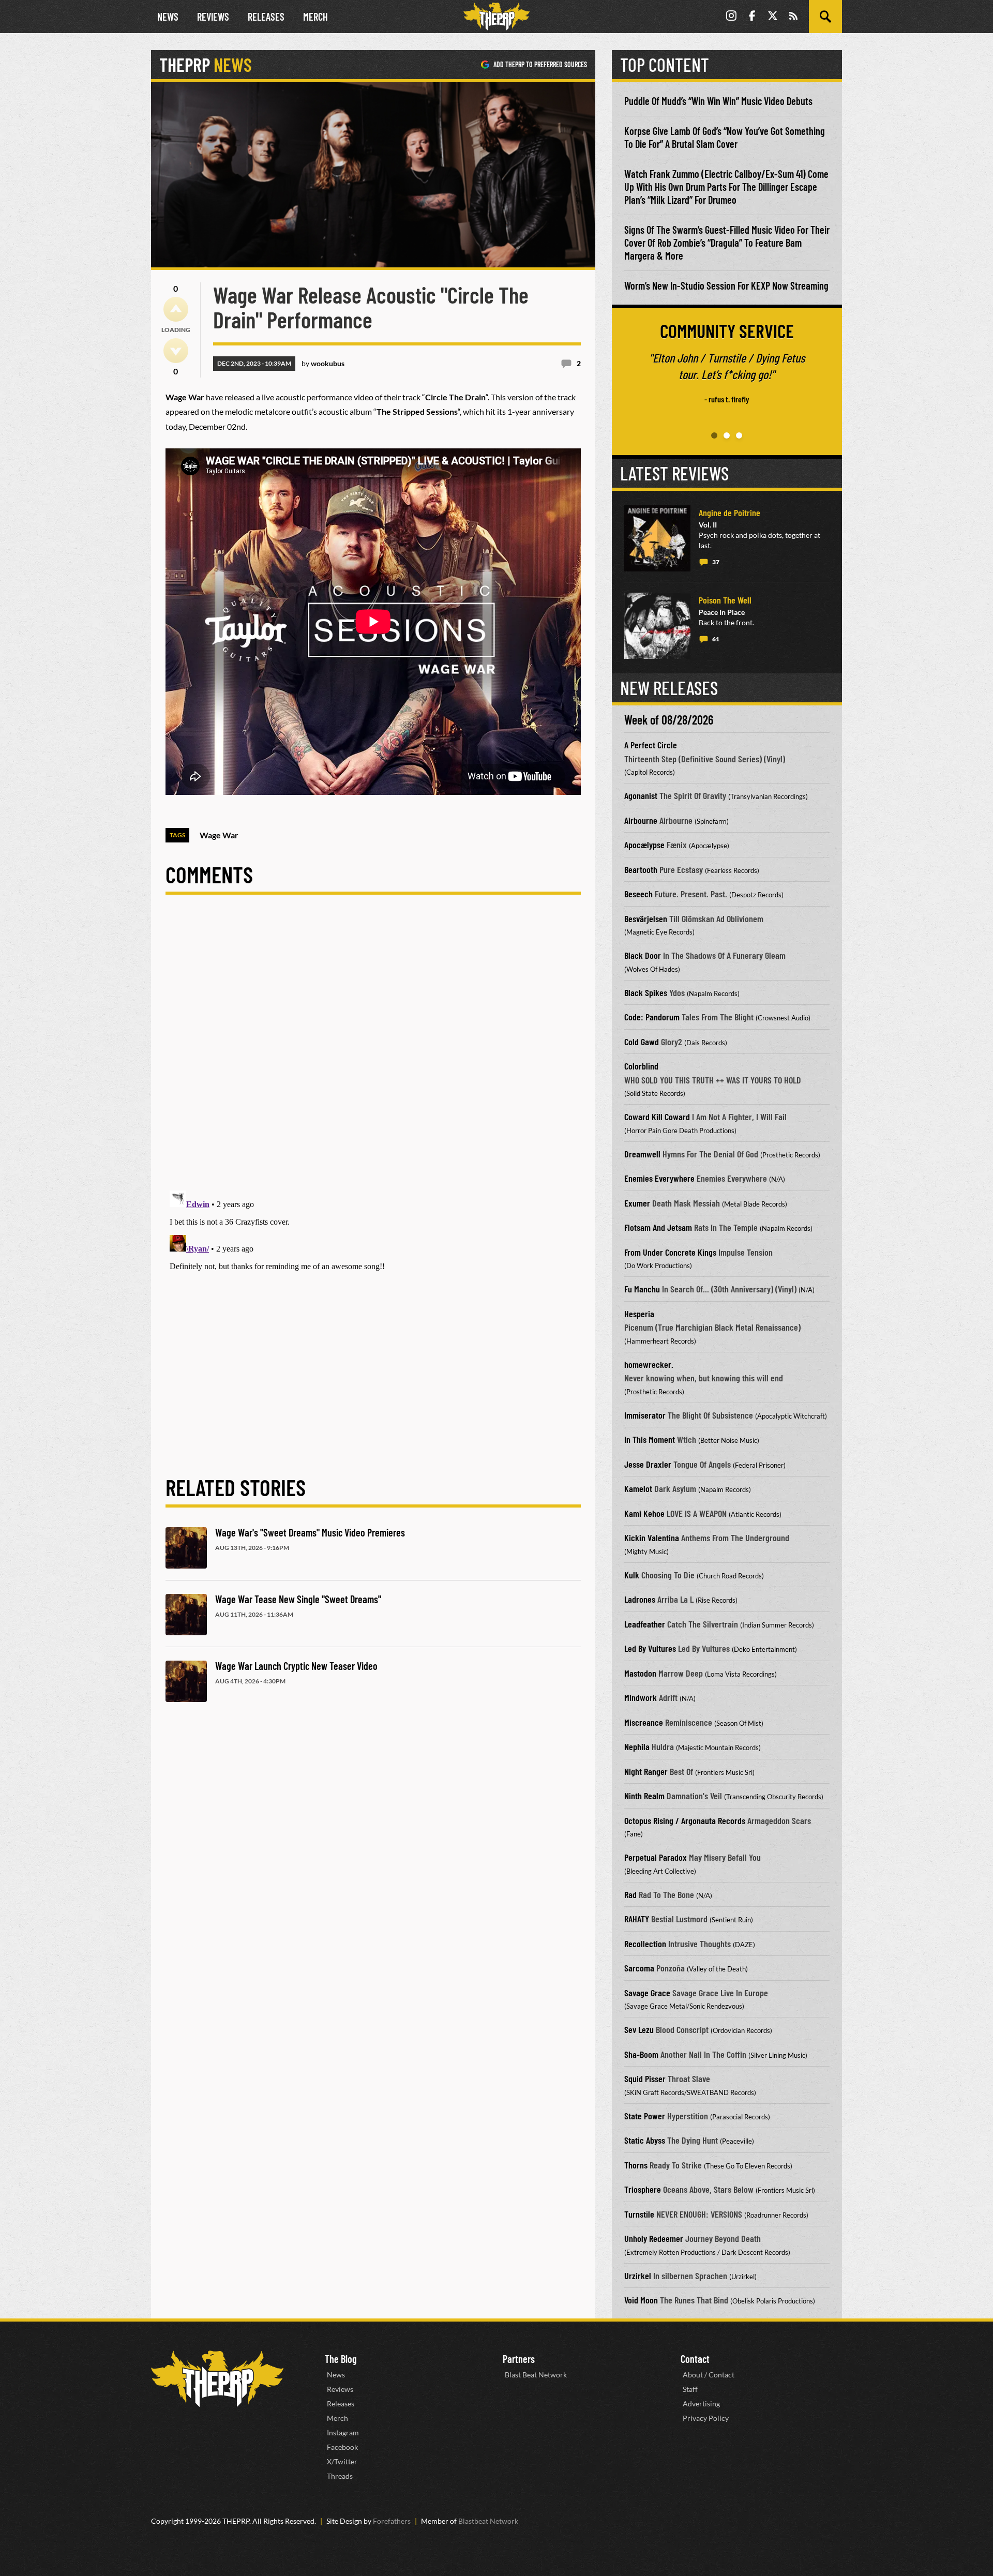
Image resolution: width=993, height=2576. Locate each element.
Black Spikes (646, 992)
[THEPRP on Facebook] (752, 17)
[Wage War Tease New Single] (186, 1615)
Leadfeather (645, 1624)
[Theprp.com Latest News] (217, 2379)
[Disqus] (373, 1051)
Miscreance (644, 1722)
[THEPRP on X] (773, 17)
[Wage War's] (186, 1548)
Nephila (637, 1746)
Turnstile (639, 2214)
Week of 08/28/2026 (669, 720)
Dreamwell (642, 1154)
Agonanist (641, 795)
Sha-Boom (641, 2054)
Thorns (636, 2165)
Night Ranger (646, 1771)
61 (716, 639)
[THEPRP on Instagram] (731, 17)
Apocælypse (644, 845)
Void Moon (641, 2300)
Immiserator (645, 1415)
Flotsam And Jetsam (658, 1227)
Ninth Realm (644, 1796)
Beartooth (641, 869)
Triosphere (643, 2189)
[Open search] (825, 17)
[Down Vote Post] (176, 351)
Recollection (645, 1944)
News (168, 17)
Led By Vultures (650, 1648)
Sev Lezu (639, 2029)
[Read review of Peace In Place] (657, 626)
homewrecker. (649, 1364)
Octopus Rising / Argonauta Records (685, 1820)
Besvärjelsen (646, 918)
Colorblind (641, 1066)
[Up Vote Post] (176, 309)
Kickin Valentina (652, 1538)
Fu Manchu (642, 1289)
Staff (690, 2389)
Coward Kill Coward (657, 1117)
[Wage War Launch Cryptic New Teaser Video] (186, 1681)
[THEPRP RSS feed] (793, 17)
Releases (266, 17)
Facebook (342, 2447)
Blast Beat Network (536, 2375)
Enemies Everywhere (659, 1178)
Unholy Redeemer (654, 2238)
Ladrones (640, 1599)
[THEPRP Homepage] (496, 17)
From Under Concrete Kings (670, 1252)
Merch (315, 17)
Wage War (219, 835)
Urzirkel (638, 2276)
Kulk (632, 1575)
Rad (630, 1894)
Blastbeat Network (488, 2521)
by (323, 363)
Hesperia (639, 1314)
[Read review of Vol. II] (657, 538)
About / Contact (709, 2375)
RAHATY (637, 1919)
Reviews (213, 17)
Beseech (638, 894)
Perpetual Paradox (656, 1857)
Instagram (343, 2432)
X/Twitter (342, 2461)
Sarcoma (639, 1968)
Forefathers (392, 2521)
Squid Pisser (645, 2078)
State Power (645, 2116)
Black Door (643, 955)
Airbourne (641, 820)
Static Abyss (645, 2140)
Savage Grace (647, 1993)
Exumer (637, 1203)
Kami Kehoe (644, 1513)
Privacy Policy (706, 2418)
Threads (340, 2476)
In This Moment (650, 1439)
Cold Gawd (642, 1042)
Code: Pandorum (652, 1017)
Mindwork (641, 1697)
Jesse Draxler (648, 1464)
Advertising (701, 2404)
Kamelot (638, 1488)
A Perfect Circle (651, 745)
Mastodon (640, 1673)
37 (716, 562)
